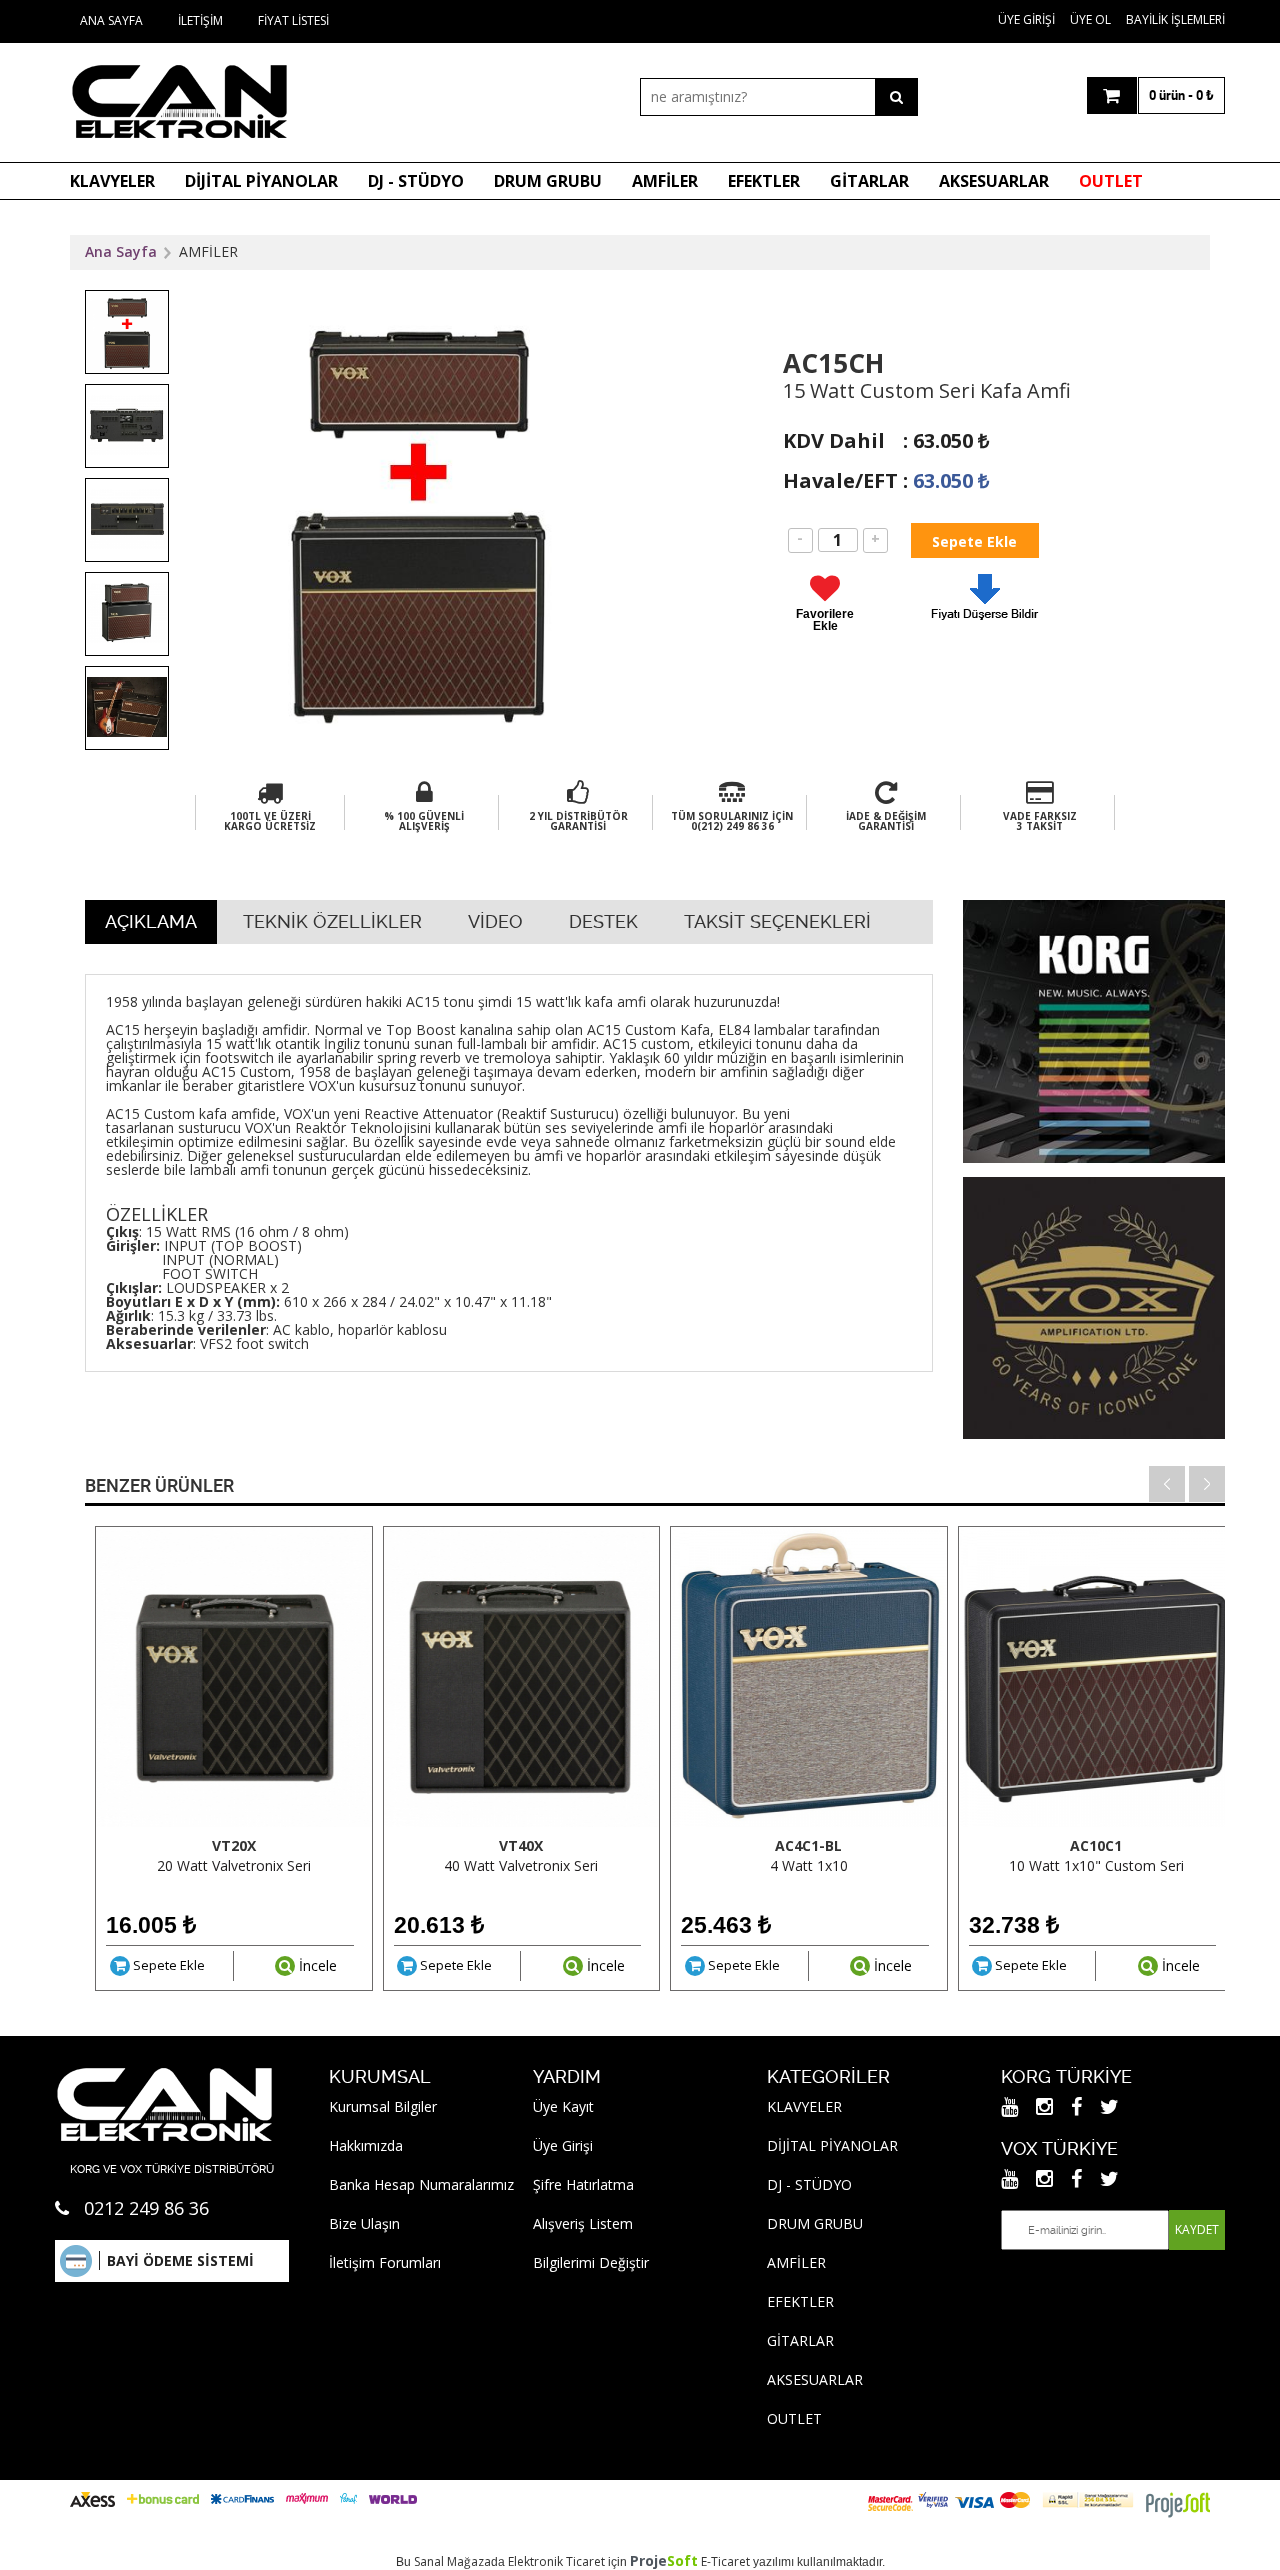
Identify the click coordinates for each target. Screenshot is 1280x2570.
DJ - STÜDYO (416, 181)
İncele (316, 1965)
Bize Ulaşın (364, 2223)
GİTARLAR (869, 181)
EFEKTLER (764, 181)
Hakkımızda (366, 2145)
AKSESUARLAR (994, 181)
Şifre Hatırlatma (583, 2184)
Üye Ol (1090, 19)
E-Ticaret (725, 2561)
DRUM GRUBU (548, 181)
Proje (664, 2560)
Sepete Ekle (167, 1965)
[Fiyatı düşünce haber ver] (985, 624)
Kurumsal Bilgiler (383, 2106)
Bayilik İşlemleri (1175, 19)
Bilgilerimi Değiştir (591, 2262)
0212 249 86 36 (146, 2208)
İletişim (200, 20)
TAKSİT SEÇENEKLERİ (777, 921)
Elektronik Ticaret (556, 2561)
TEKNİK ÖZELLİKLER (332, 921)
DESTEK (603, 921)
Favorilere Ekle (825, 619)
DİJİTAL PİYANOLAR (261, 181)
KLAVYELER (112, 181)
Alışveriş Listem (583, 2223)
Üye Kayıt (563, 2106)
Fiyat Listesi (293, 20)
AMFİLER (665, 181)
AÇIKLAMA (151, 921)
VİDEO (495, 921)
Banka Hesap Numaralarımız (421, 2184)
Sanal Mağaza (452, 2561)
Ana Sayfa (111, 20)
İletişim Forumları (385, 2262)
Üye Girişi (1026, 19)
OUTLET (1111, 181)
